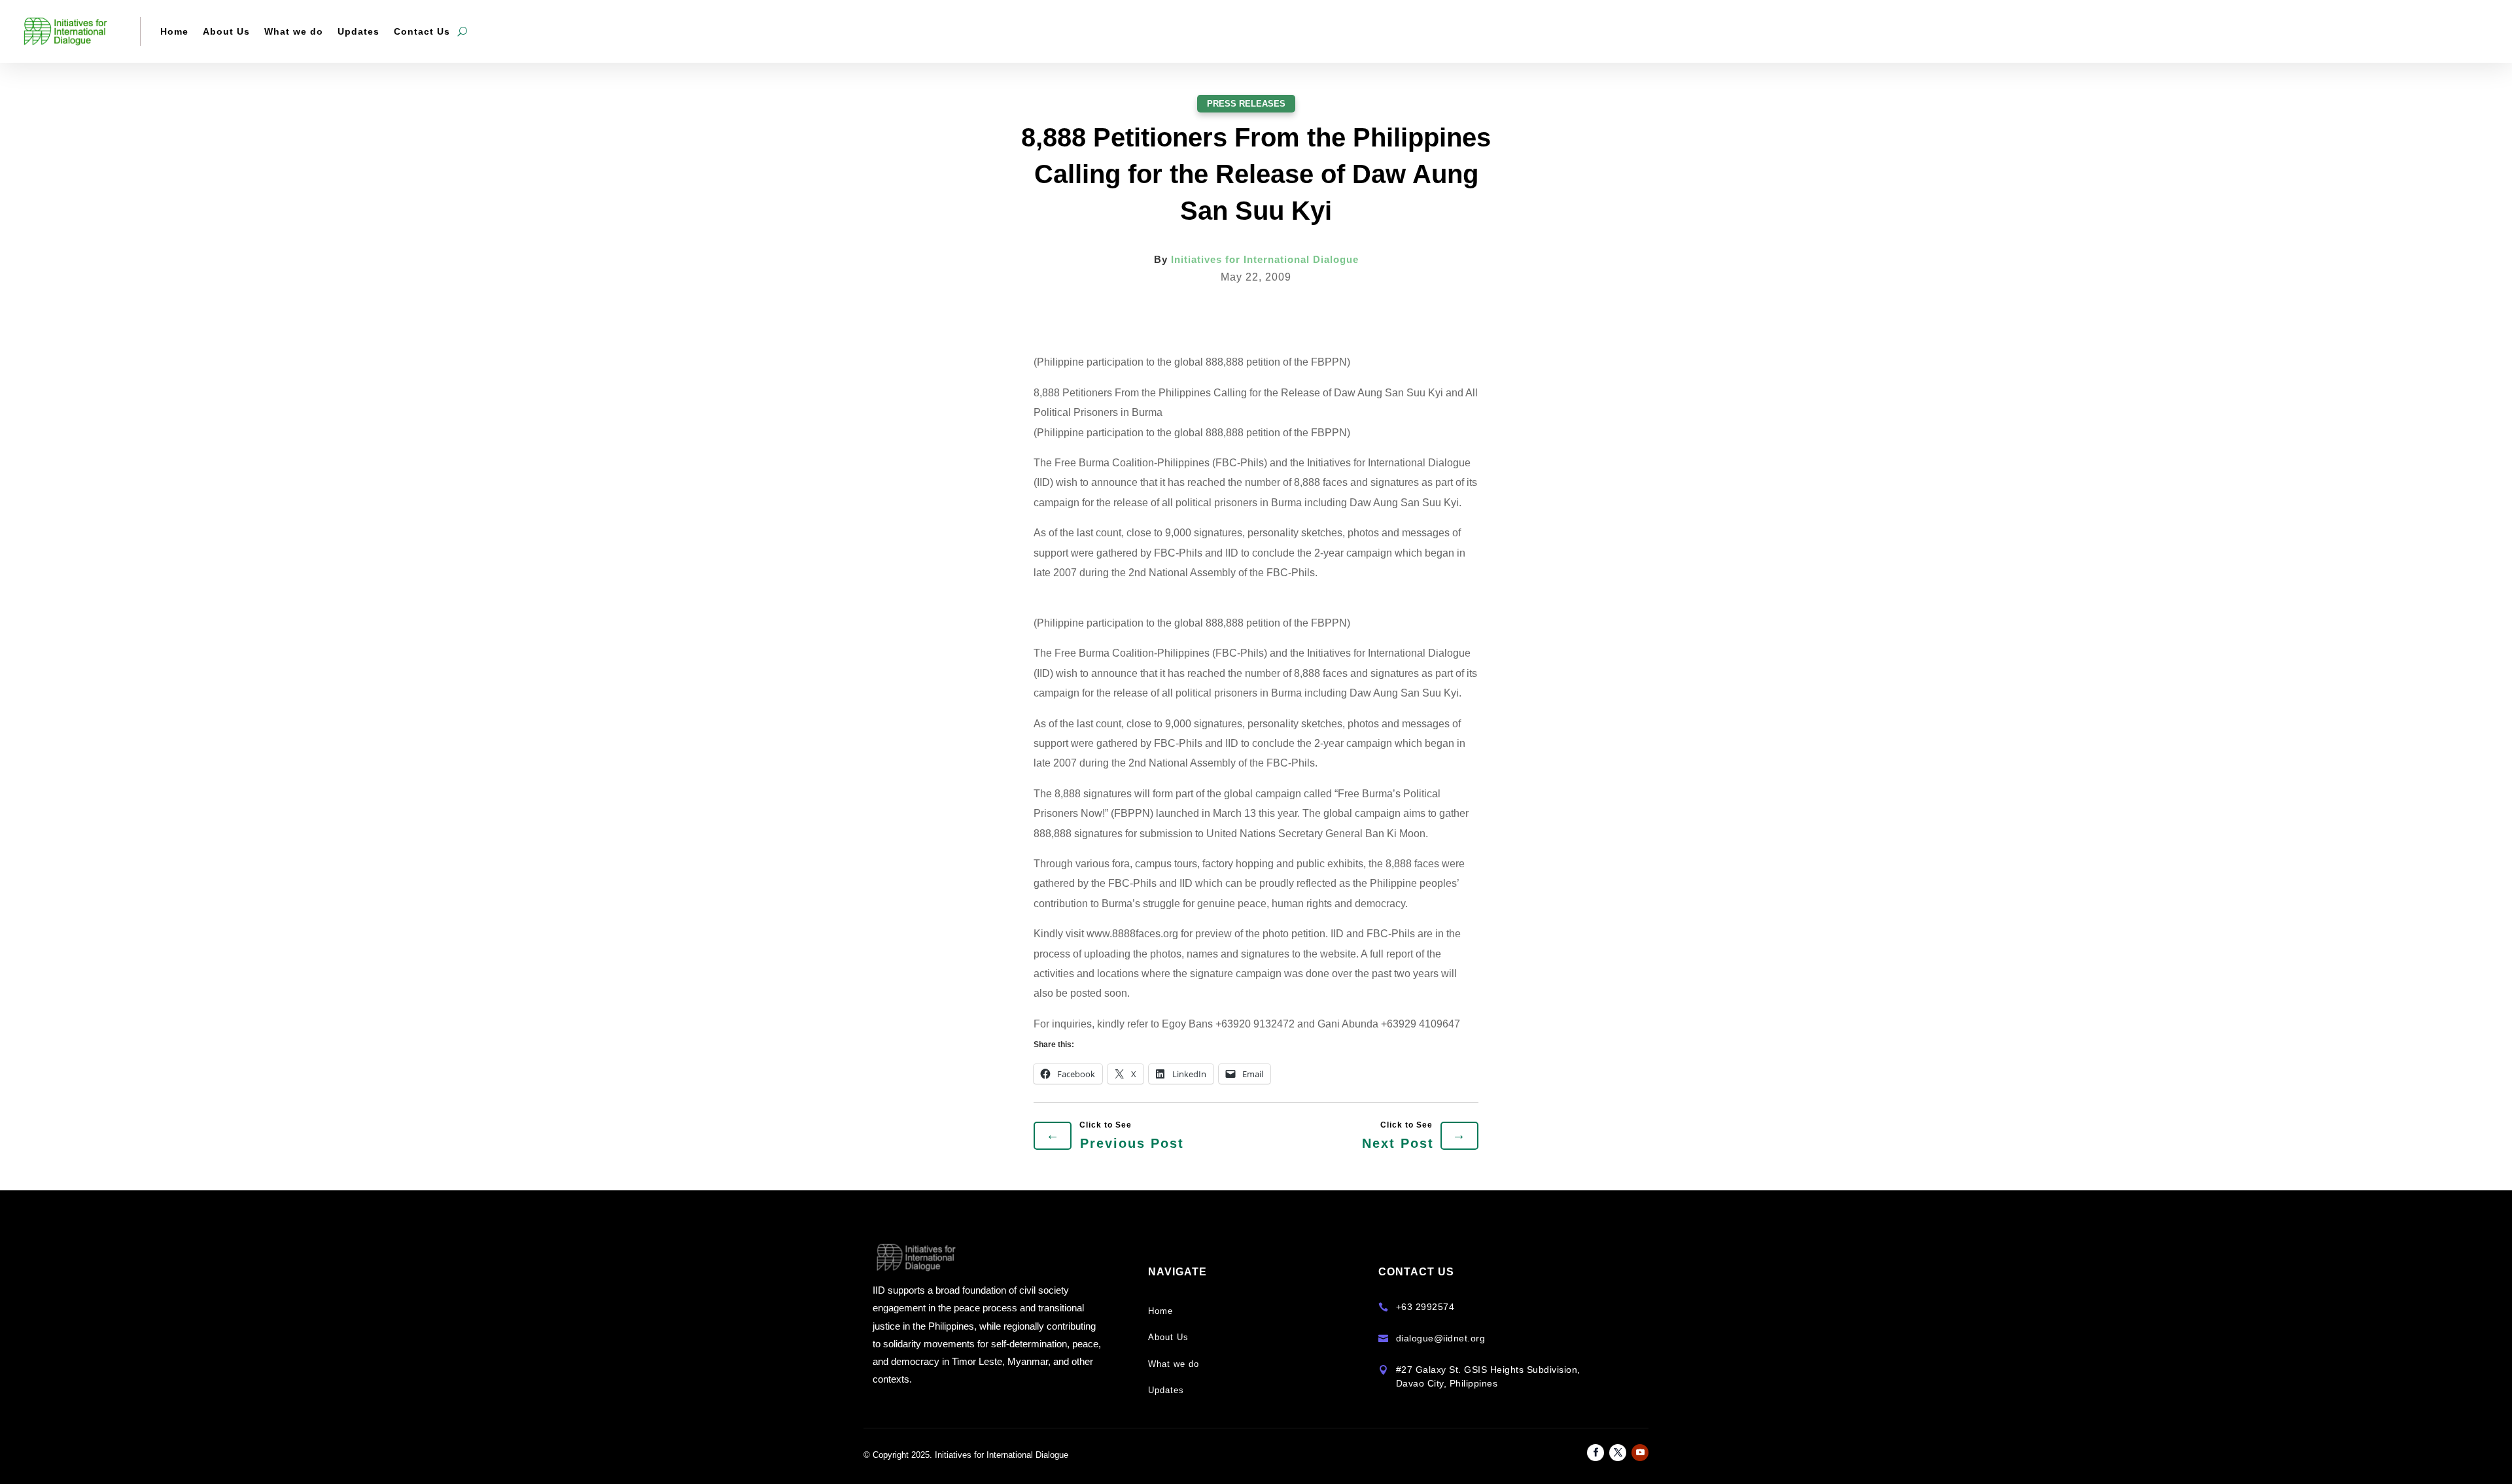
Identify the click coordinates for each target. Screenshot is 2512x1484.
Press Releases (1246, 104)
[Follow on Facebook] (1596, 1453)
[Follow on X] (1618, 1453)
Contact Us (422, 31)
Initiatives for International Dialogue (1265, 259)
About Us (226, 31)
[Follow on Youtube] (1640, 1453)
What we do (294, 31)
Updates (358, 31)
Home (174, 31)
